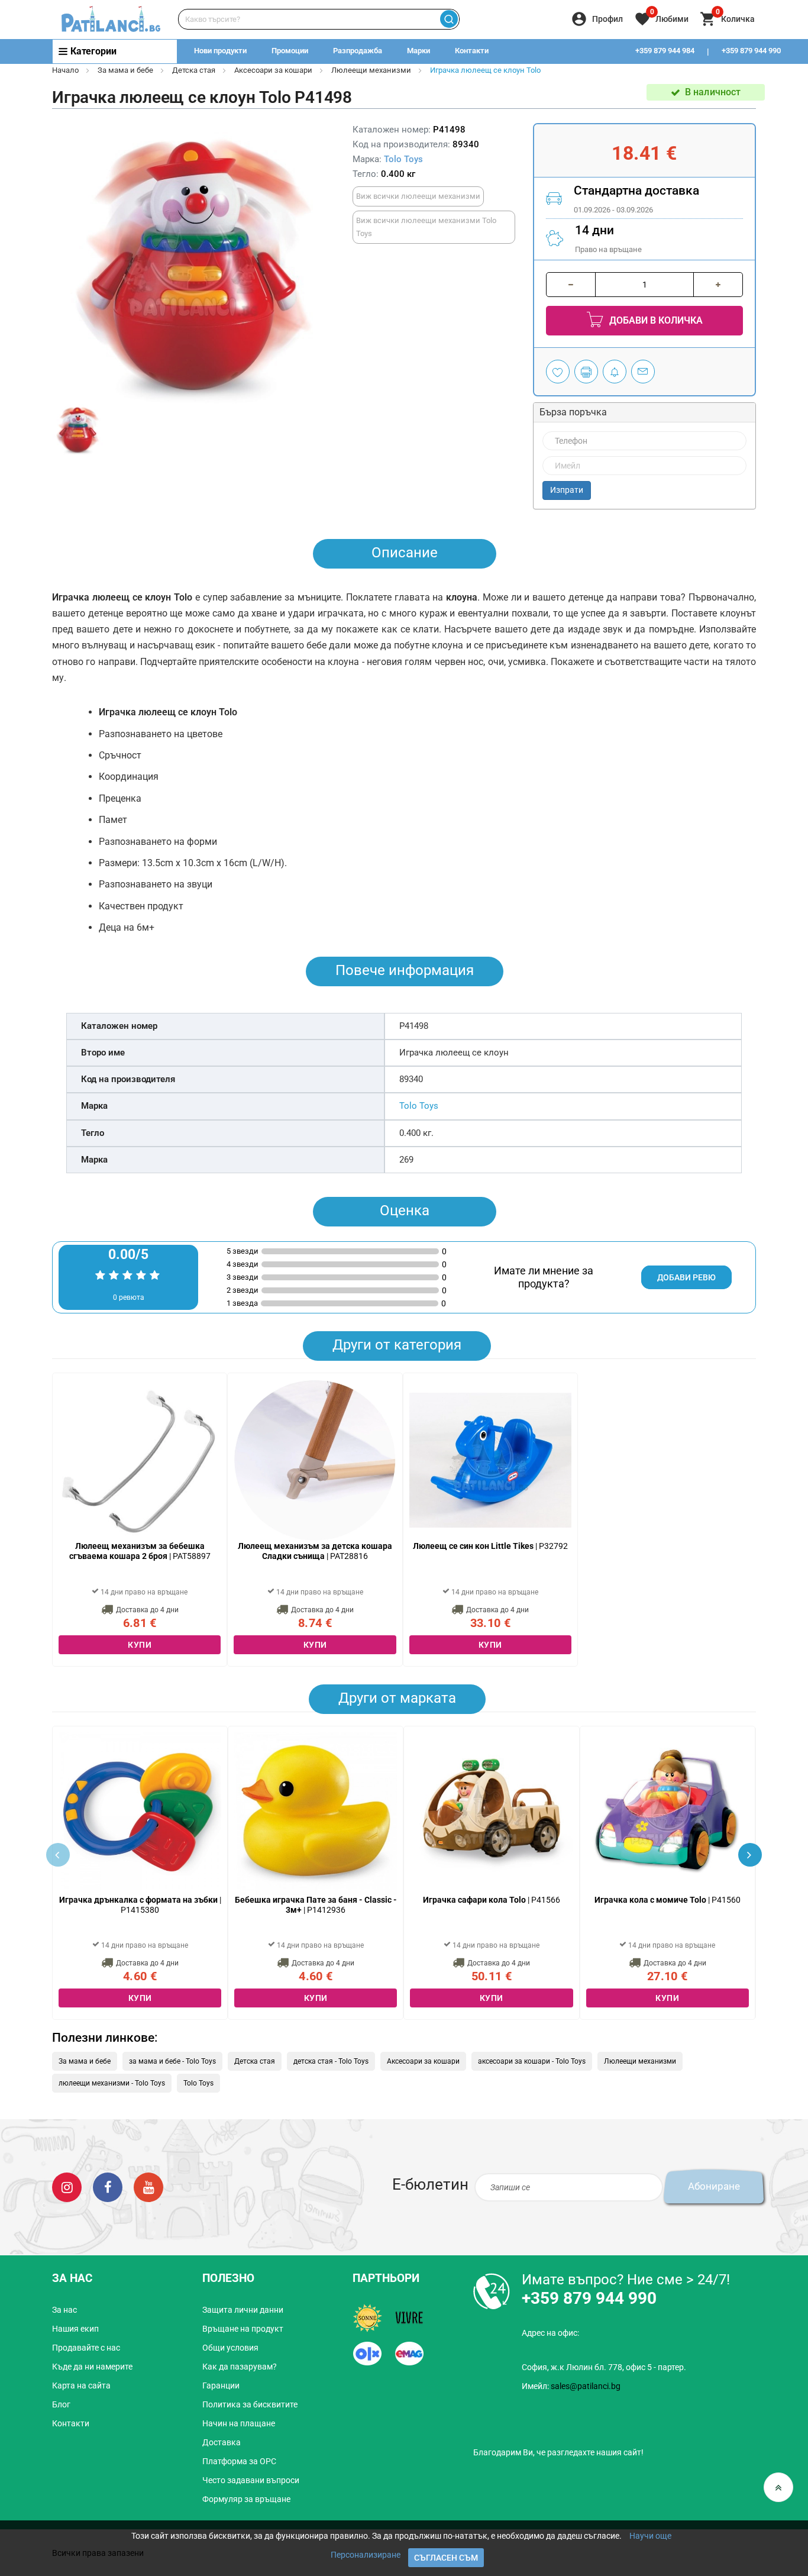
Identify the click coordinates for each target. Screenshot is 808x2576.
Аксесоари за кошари (273, 70)
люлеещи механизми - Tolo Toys (112, 2083)
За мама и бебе (125, 70)
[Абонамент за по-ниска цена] (615, 372)
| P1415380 (140, 1905)
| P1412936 (316, 1905)
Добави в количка (655, 320)
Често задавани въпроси (251, 2480)
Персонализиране (366, 2555)
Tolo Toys (403, 159)
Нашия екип (75, 2329)
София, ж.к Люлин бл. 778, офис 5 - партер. (604, 2367)
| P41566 (492, 1900)
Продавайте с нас (86, 2348)
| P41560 (668, 1900)
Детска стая (194, 70)
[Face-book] (108, 2187)
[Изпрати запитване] (643, 372)
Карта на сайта (81, 2385)
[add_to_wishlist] (558, 372)
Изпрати (567, 490)
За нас (64, 2310)
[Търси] (449, 19)
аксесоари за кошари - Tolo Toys (532, 2061)
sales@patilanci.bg (586, 2386)
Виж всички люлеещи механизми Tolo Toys (426, 227)
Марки (418, 51)
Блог (61, 2404)
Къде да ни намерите (92, 2367)
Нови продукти (220, 51)
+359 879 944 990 (751, 51)
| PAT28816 (315, 1551)
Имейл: (571, 2386)
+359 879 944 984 (665, 51)
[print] (586, 372)
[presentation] (750, 1855)
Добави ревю (686, 1277)
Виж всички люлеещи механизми (418, 196)
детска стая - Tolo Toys (331, 2061)
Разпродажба (358, 51)
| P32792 (490, 1546)
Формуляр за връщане (246, 2499)
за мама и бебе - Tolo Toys (172, 2061)
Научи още (650, 2536)
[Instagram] (67, 2187)
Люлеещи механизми (371, 70)
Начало (65, 70)
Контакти (472, 51)
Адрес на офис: (550, 2333)
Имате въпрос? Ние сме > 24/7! (626, 2280)
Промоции (290, 51)
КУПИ (140, 1645)
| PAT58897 (140, 1551)
